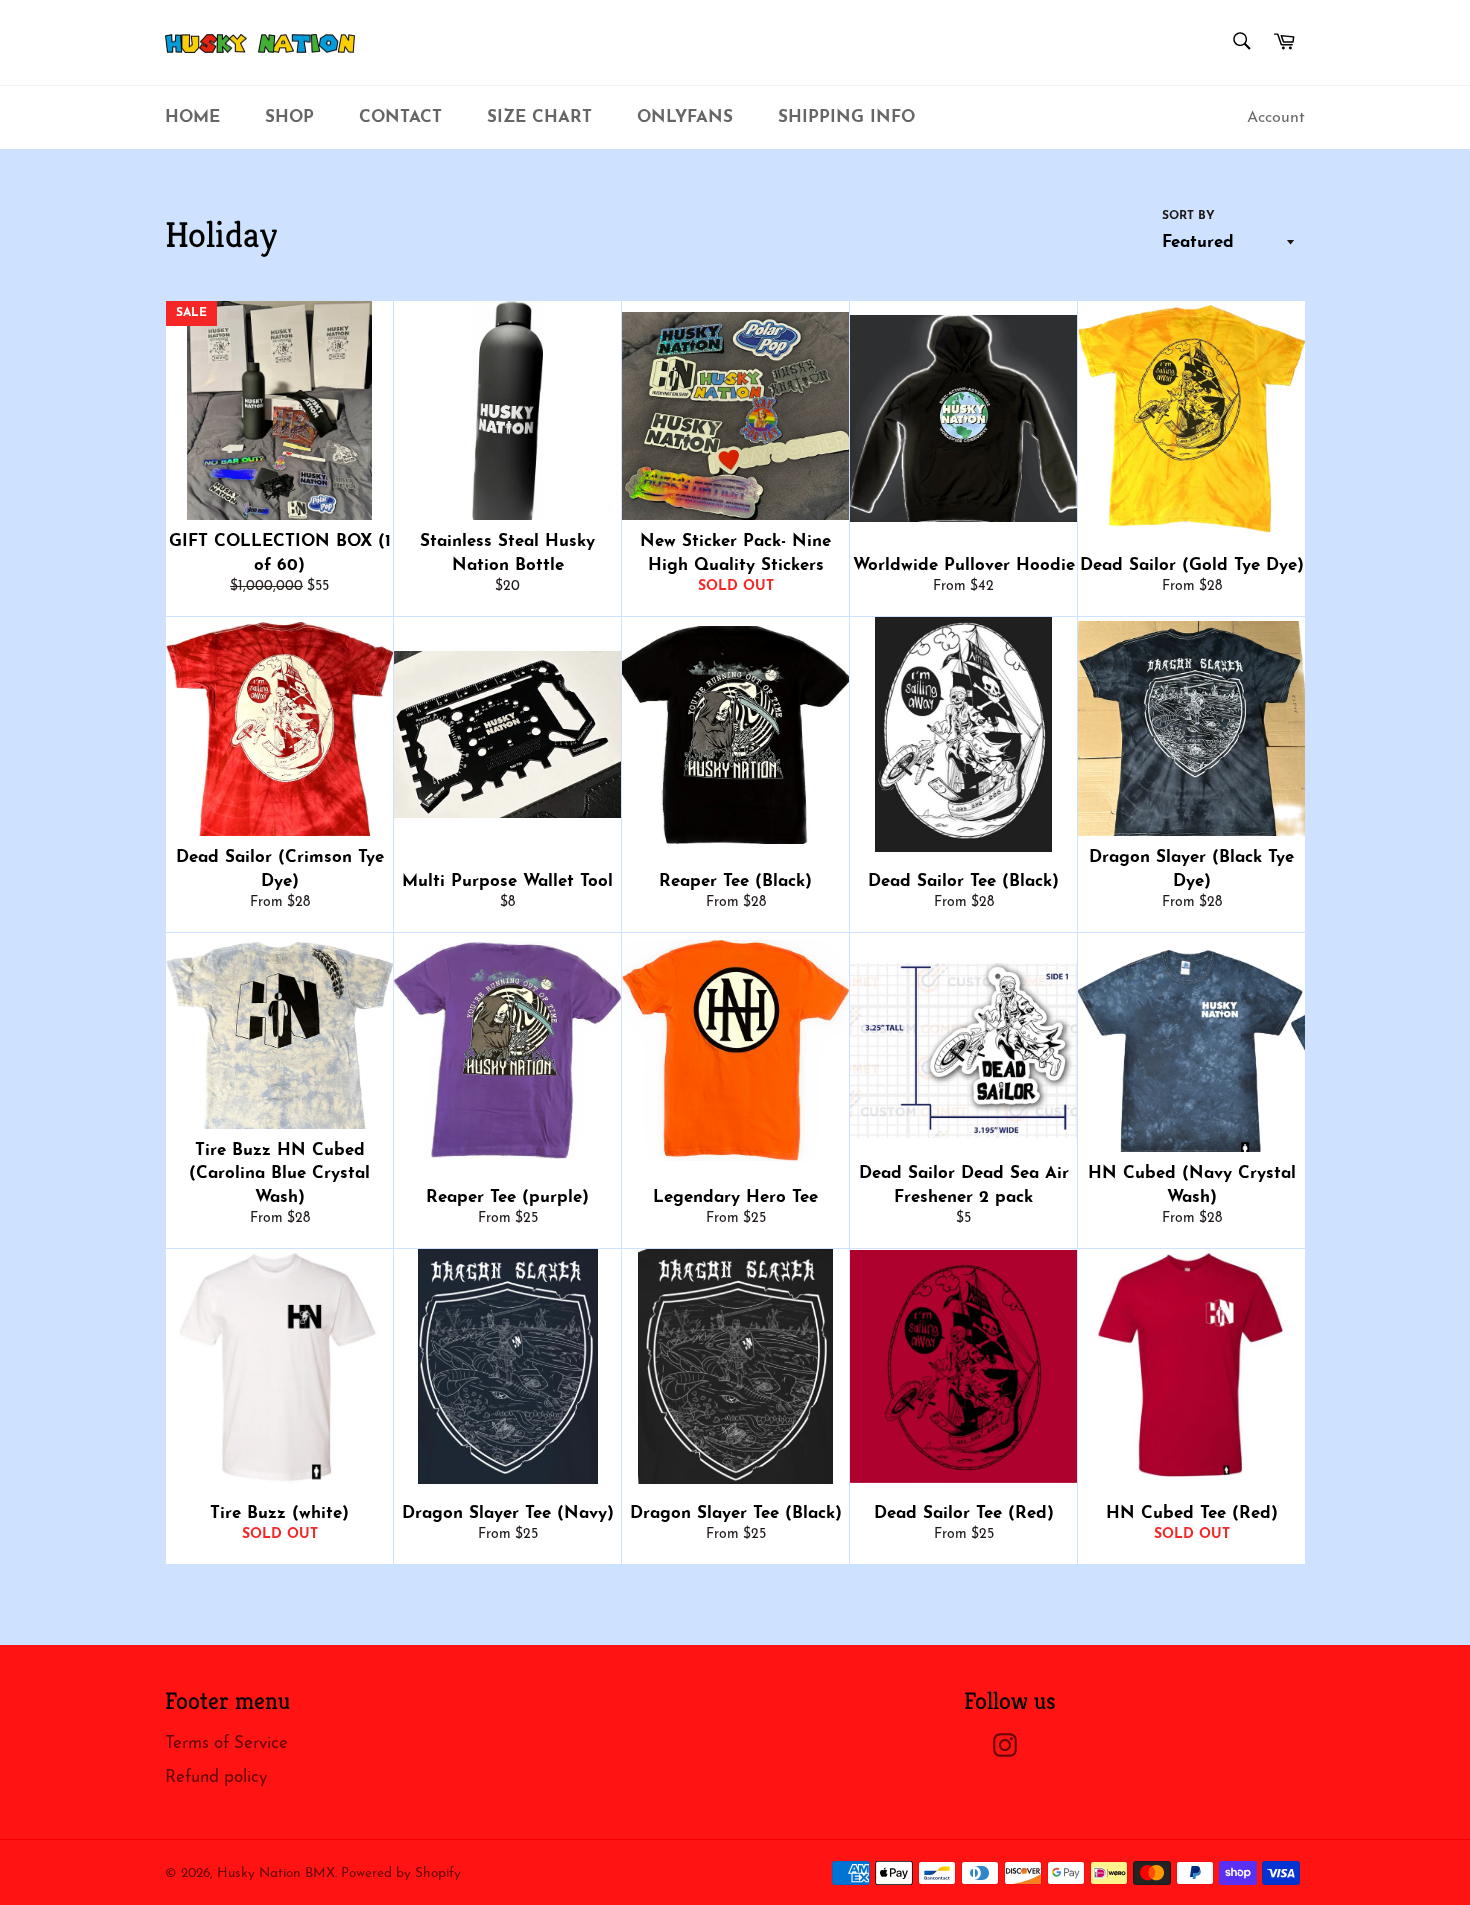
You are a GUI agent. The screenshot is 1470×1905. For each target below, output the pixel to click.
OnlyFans (685, 117)
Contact (400, 117)
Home (192, 117)
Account (1276, 118)
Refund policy (216, 1777)
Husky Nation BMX (276, 1873)
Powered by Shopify (401, 1873)
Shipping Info (846, 117)
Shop (289, 117)
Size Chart (539, 117)
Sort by (1188, 216)
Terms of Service (226, 1743)
